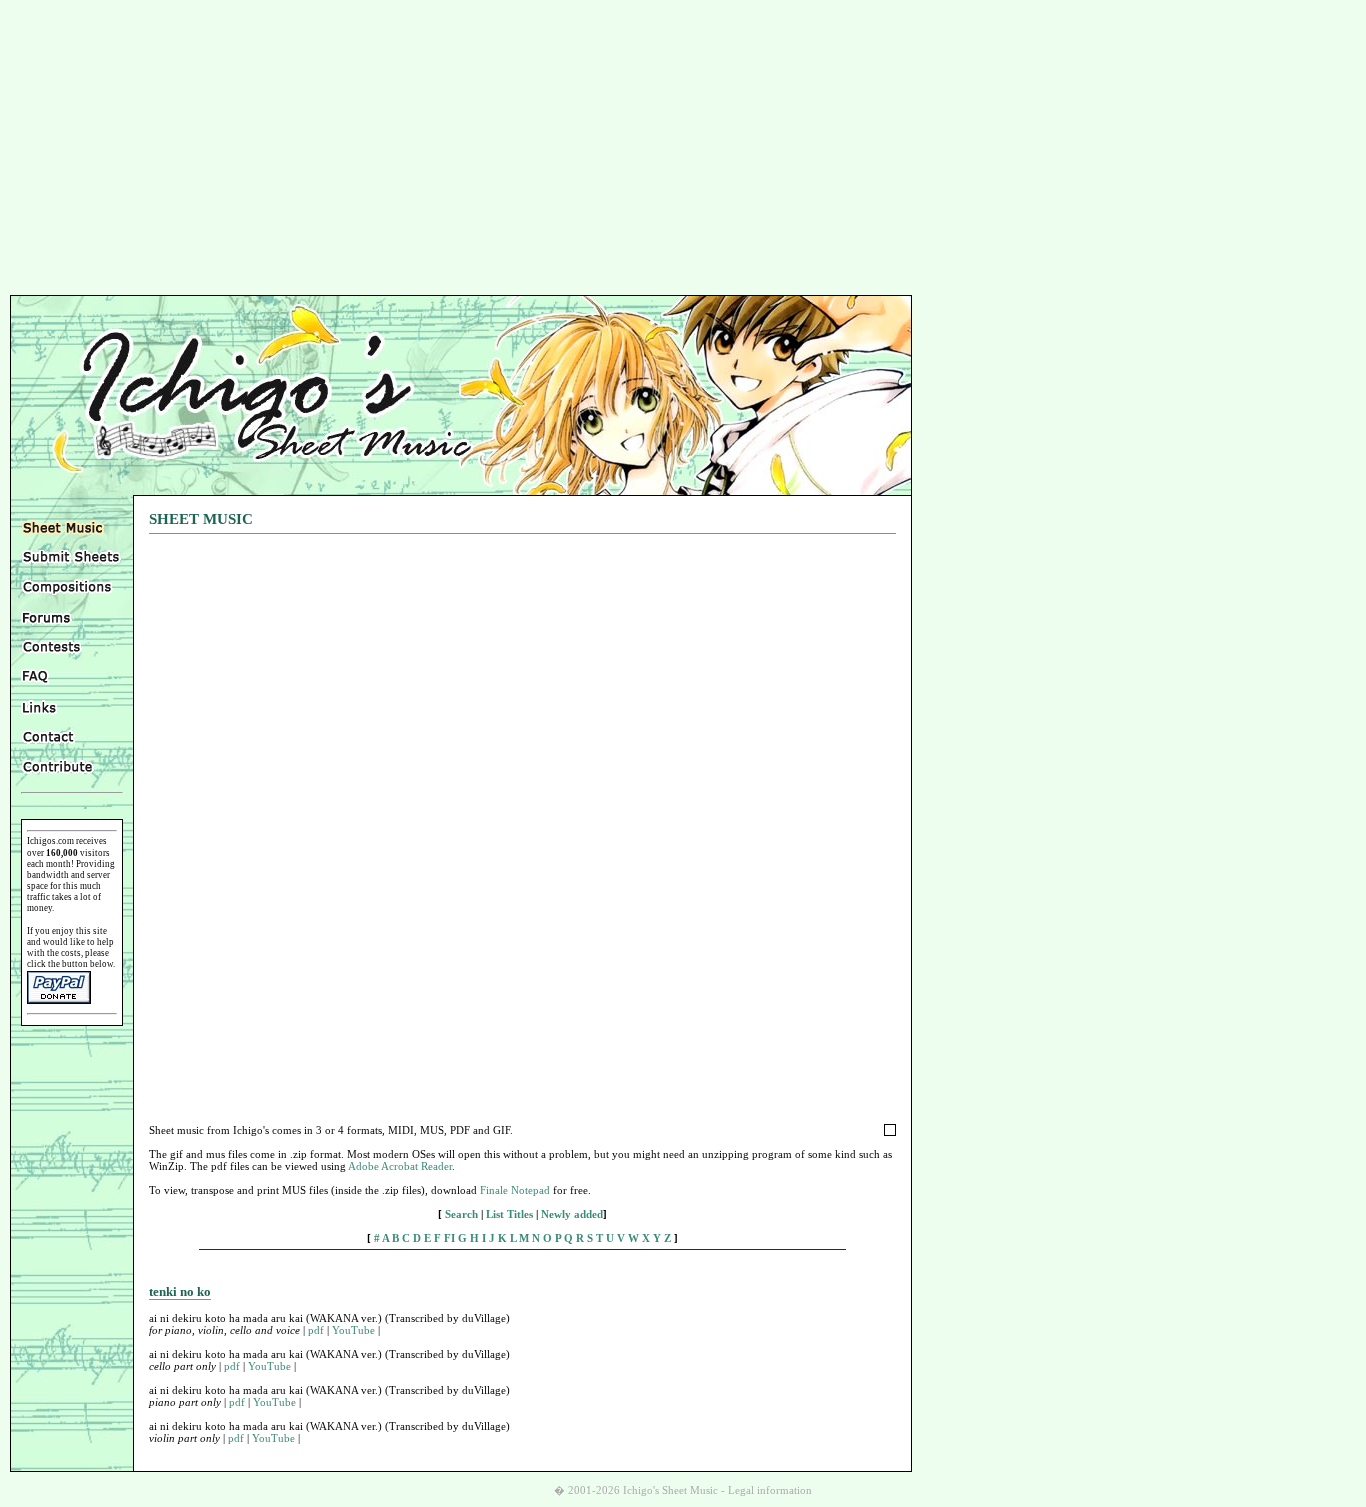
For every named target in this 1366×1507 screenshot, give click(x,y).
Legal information (770, 1490)
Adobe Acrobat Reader (400, 1166)
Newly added (572, 1214)
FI (449, 1238)
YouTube (353, 1330)
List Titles (509, 1214)
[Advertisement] (683, 150)
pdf (316, 1330)
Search (461, 1214)
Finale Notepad (515, 1190)
